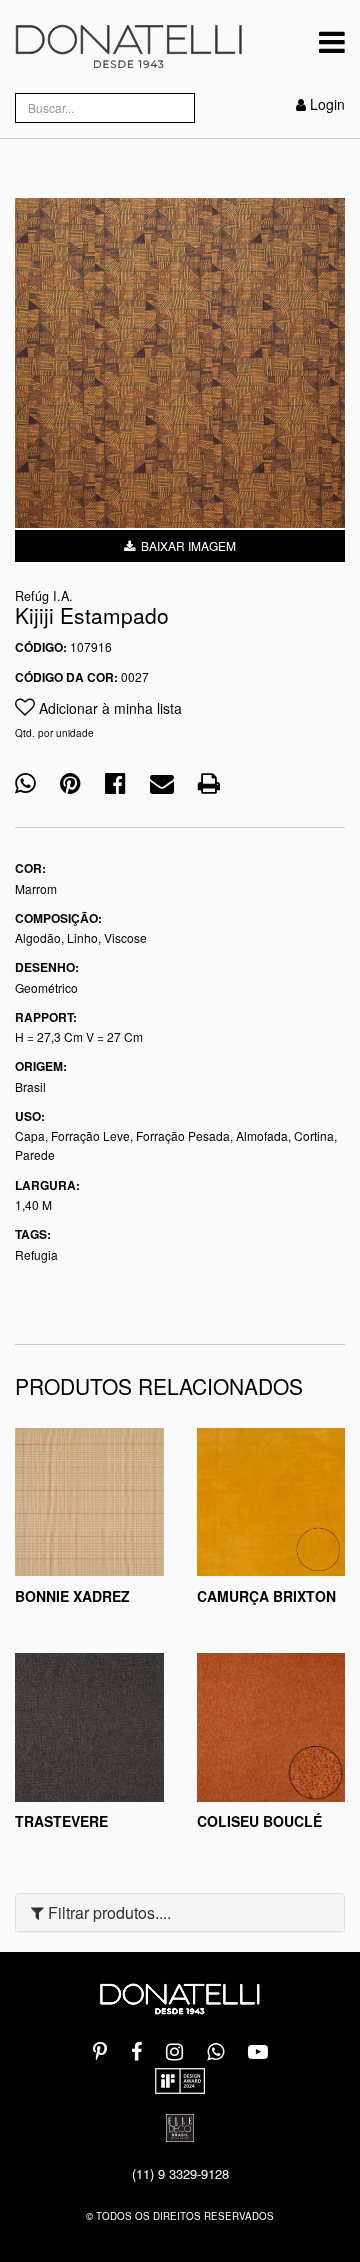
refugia (36, 1254)
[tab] (180, 1913)
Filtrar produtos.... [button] (107, 1912)
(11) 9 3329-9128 (180, 2173)
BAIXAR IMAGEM (185, 545)
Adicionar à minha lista (108, 708)
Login (327, 104)
